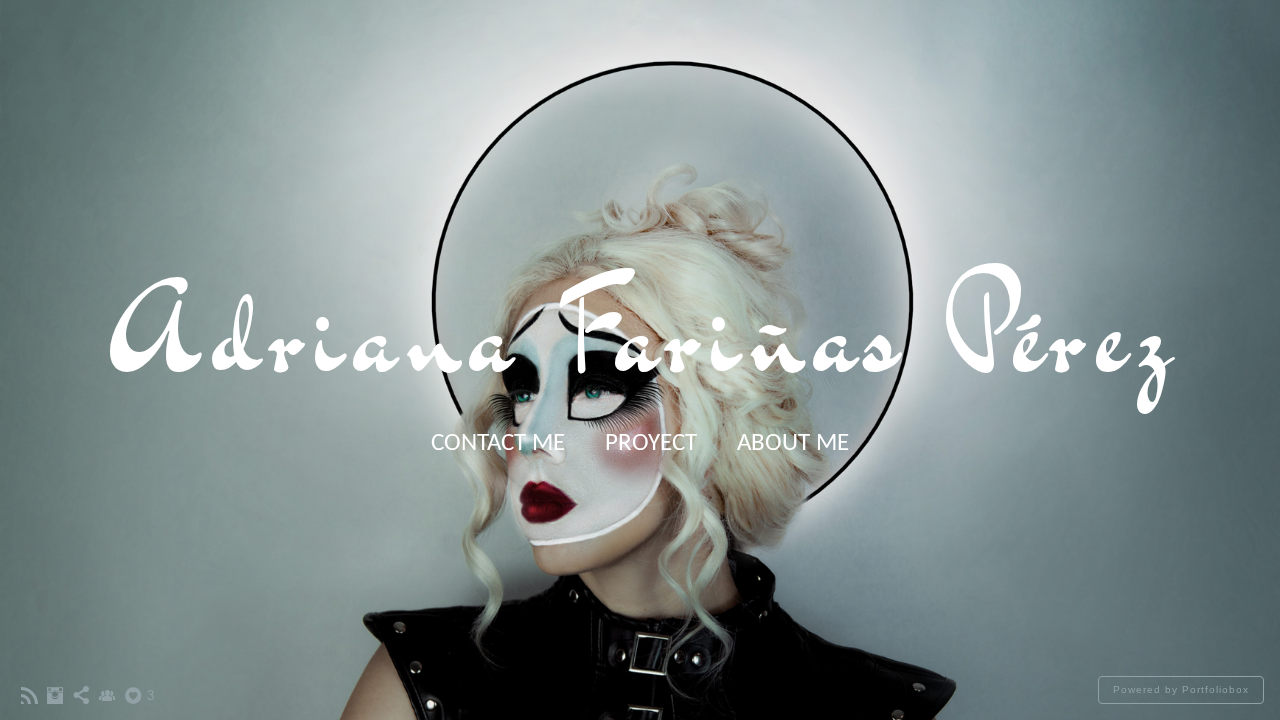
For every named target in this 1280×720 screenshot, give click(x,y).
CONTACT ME (498, 443)
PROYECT (651, 443)
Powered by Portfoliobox (1181, 689)
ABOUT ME (793, 443)
